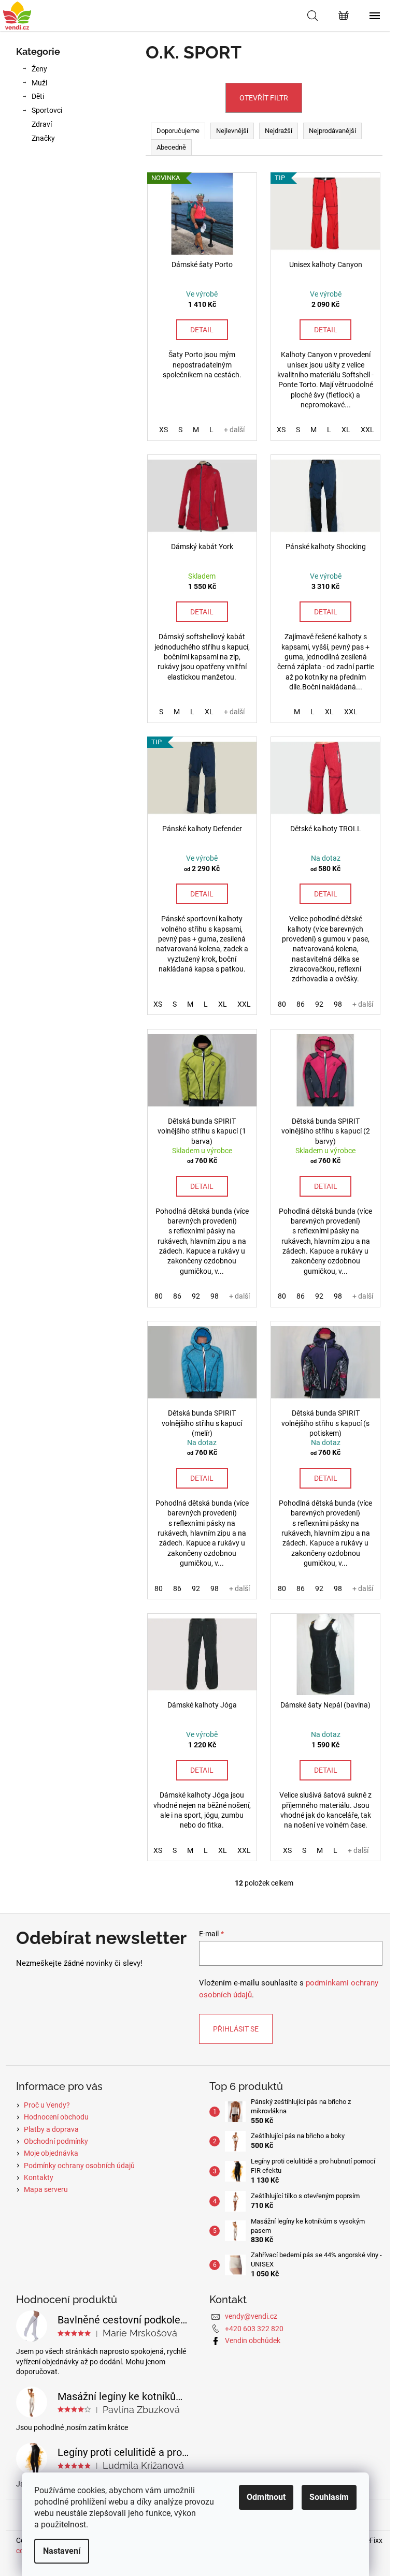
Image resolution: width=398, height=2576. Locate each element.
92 (319, 1004)
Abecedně (171, 147)
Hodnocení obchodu (56, 2117)
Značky (43, 138)
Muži (39, 83)
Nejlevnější (232, 131)
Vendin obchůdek (253, 2341)
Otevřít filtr (264, 98)
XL (346, 430)
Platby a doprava (51, 2129)
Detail (202, 330)
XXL (367, 430)
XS (164, 430)
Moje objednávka (51, 2153)
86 (301, 1004)
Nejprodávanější (332, 131)
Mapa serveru (46, 2189)
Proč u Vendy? (47, 2105)
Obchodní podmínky (56, 2141)
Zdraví (42, 124)
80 (282, 1004)
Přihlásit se (236, 2029)
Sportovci (47, 110)
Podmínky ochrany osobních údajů (79, 2166)
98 (338, 1004)
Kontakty (39, 2177)
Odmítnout (266, 2497)
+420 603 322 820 (254, 2329)
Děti (38, 96)
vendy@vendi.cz (251, 2316)
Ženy (39, 69)
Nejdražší (279, 131)
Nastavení (62, 2551)
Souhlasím (329, 2497)
